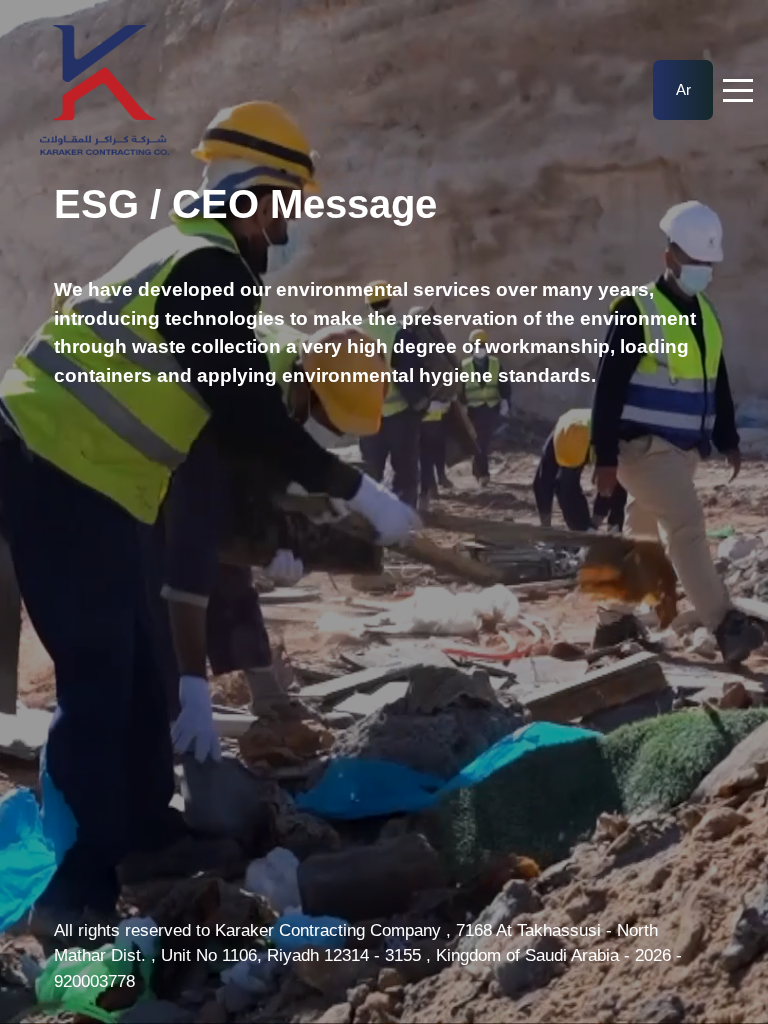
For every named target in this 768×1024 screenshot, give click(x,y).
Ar (683, 89)
